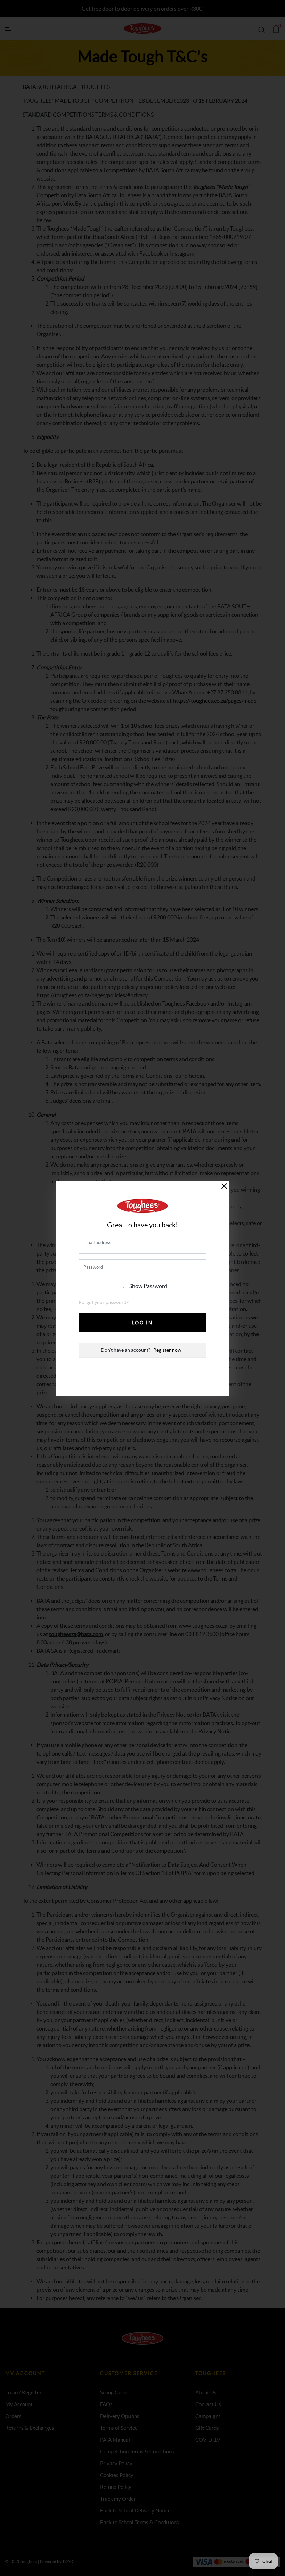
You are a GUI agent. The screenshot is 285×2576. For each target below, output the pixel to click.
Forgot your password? (104, 1302)
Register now (167, 1350)
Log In (142, 1323)
